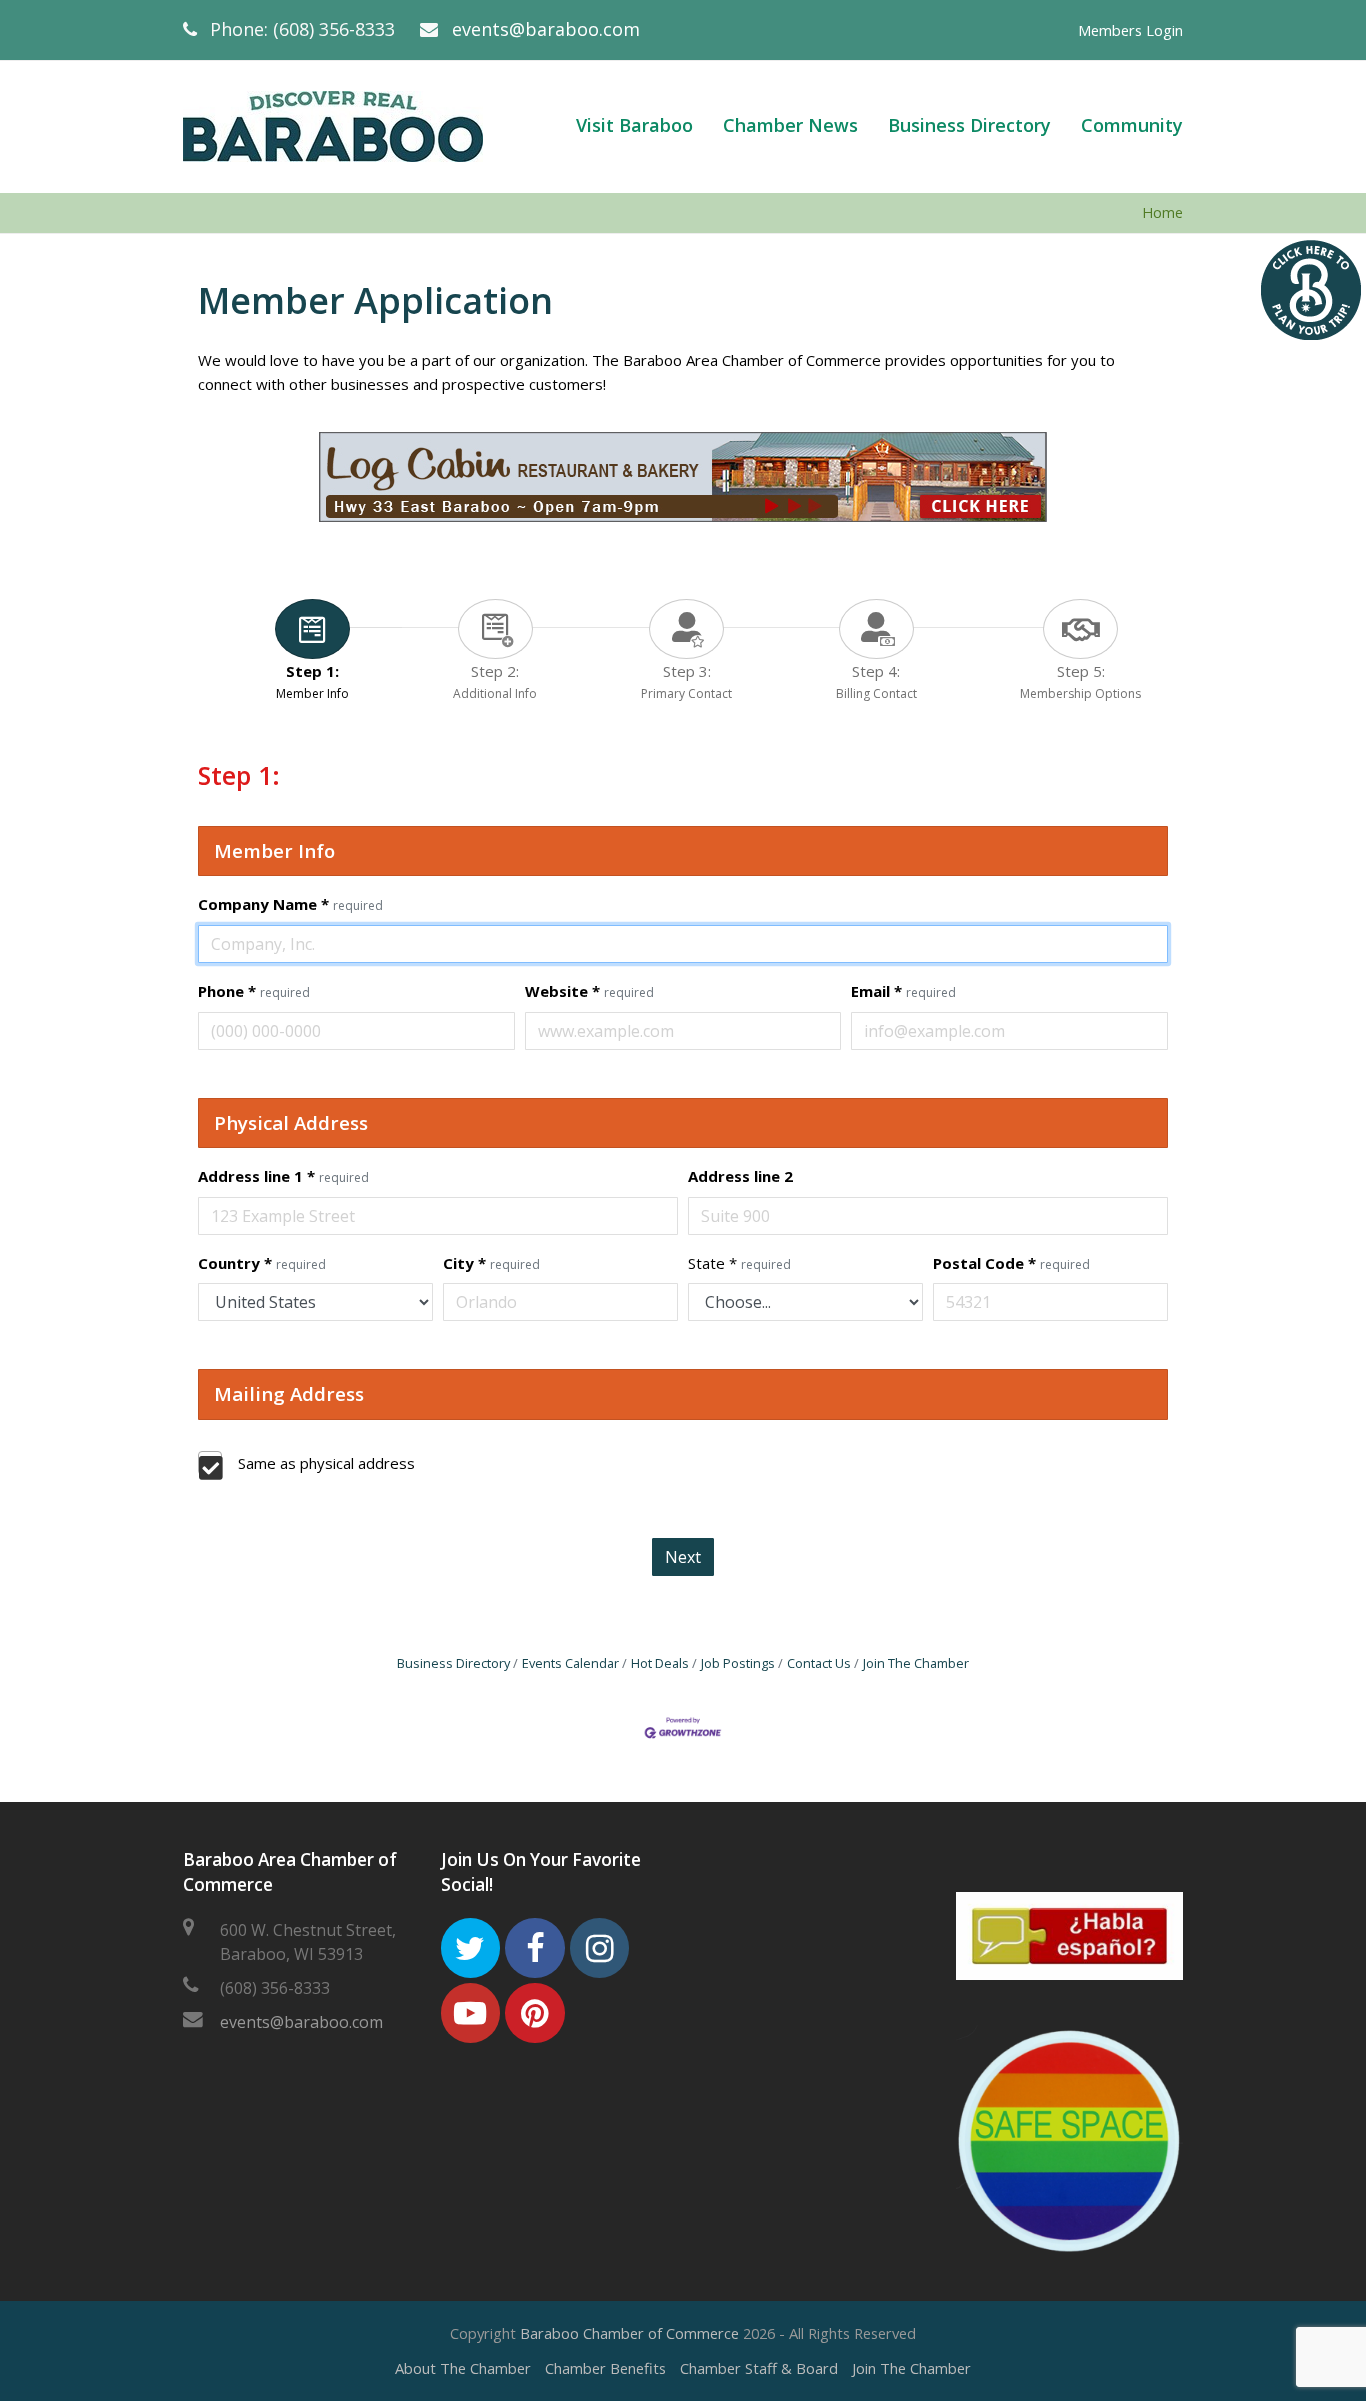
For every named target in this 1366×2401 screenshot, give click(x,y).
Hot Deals (660, 1663)
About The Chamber (463, 2368)
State (739, 1263)
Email (903, 991)
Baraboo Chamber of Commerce (629, 2333)
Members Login (1130, 30)
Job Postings (738, 1663)
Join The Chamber (916, 1663)
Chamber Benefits (605, 2368)
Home (1162, 212)
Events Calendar (570, 1663)
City (491, 1263)
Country (262, 1263)
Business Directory (453, 1663)
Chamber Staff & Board (759, 2368)
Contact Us (819, 1663)
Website (589, 991)
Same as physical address (326, 1463)
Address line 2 (740, 1176)
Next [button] (683, 1557)
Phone (254, 991)
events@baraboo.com (546, 29)
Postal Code (1011, 1263)
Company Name (290, 904)
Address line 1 (283, 1176)
